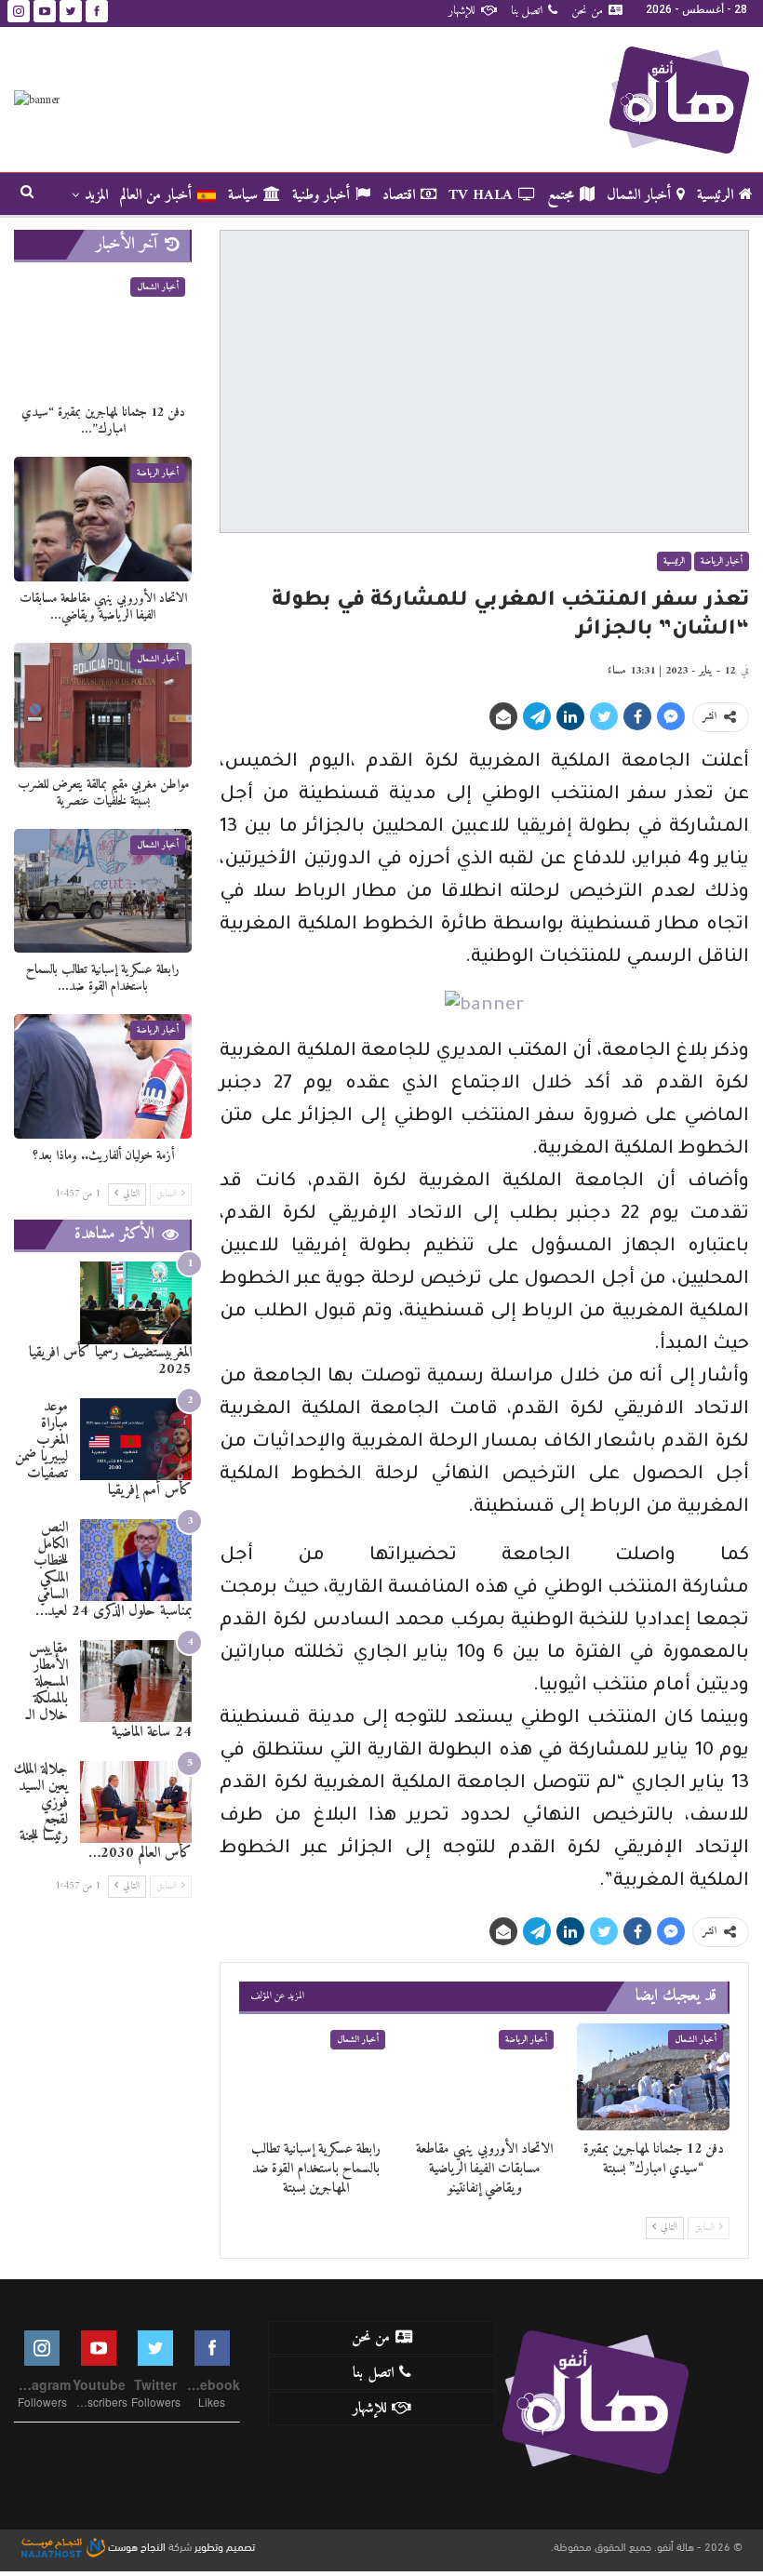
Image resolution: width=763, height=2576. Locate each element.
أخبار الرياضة (722, 561)
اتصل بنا (527, 11)
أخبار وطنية (321, 195)
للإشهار (462, 11)
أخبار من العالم (156, 195)
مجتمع (561, 195)
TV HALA (481, 195)
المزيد (96, 195)
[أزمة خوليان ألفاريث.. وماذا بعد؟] (103, 1076)
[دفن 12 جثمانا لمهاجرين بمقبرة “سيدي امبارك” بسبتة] (653, 2076)
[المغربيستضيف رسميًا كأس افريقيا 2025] (136, 1303)
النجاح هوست (135, 2545)
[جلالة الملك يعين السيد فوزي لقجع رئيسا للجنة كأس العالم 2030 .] (136, 1802)
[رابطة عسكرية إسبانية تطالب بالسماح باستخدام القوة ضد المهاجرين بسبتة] (315, 2076)
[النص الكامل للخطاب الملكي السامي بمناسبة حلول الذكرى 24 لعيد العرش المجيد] (136, 1561)
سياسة (243, 195)
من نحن (587, 11)
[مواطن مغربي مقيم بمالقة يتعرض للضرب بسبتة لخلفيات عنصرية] (103, 705)
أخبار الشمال (639, 195)
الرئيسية (715, 195)
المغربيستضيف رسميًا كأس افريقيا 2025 (110, 1361)
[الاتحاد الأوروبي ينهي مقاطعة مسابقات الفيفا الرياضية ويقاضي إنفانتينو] (485, 2076)
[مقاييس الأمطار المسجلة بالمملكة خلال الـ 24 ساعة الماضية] (136, 1682)
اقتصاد (399, 195)
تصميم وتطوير (225, 2545)
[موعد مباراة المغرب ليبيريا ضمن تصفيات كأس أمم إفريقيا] (136, 1440)
